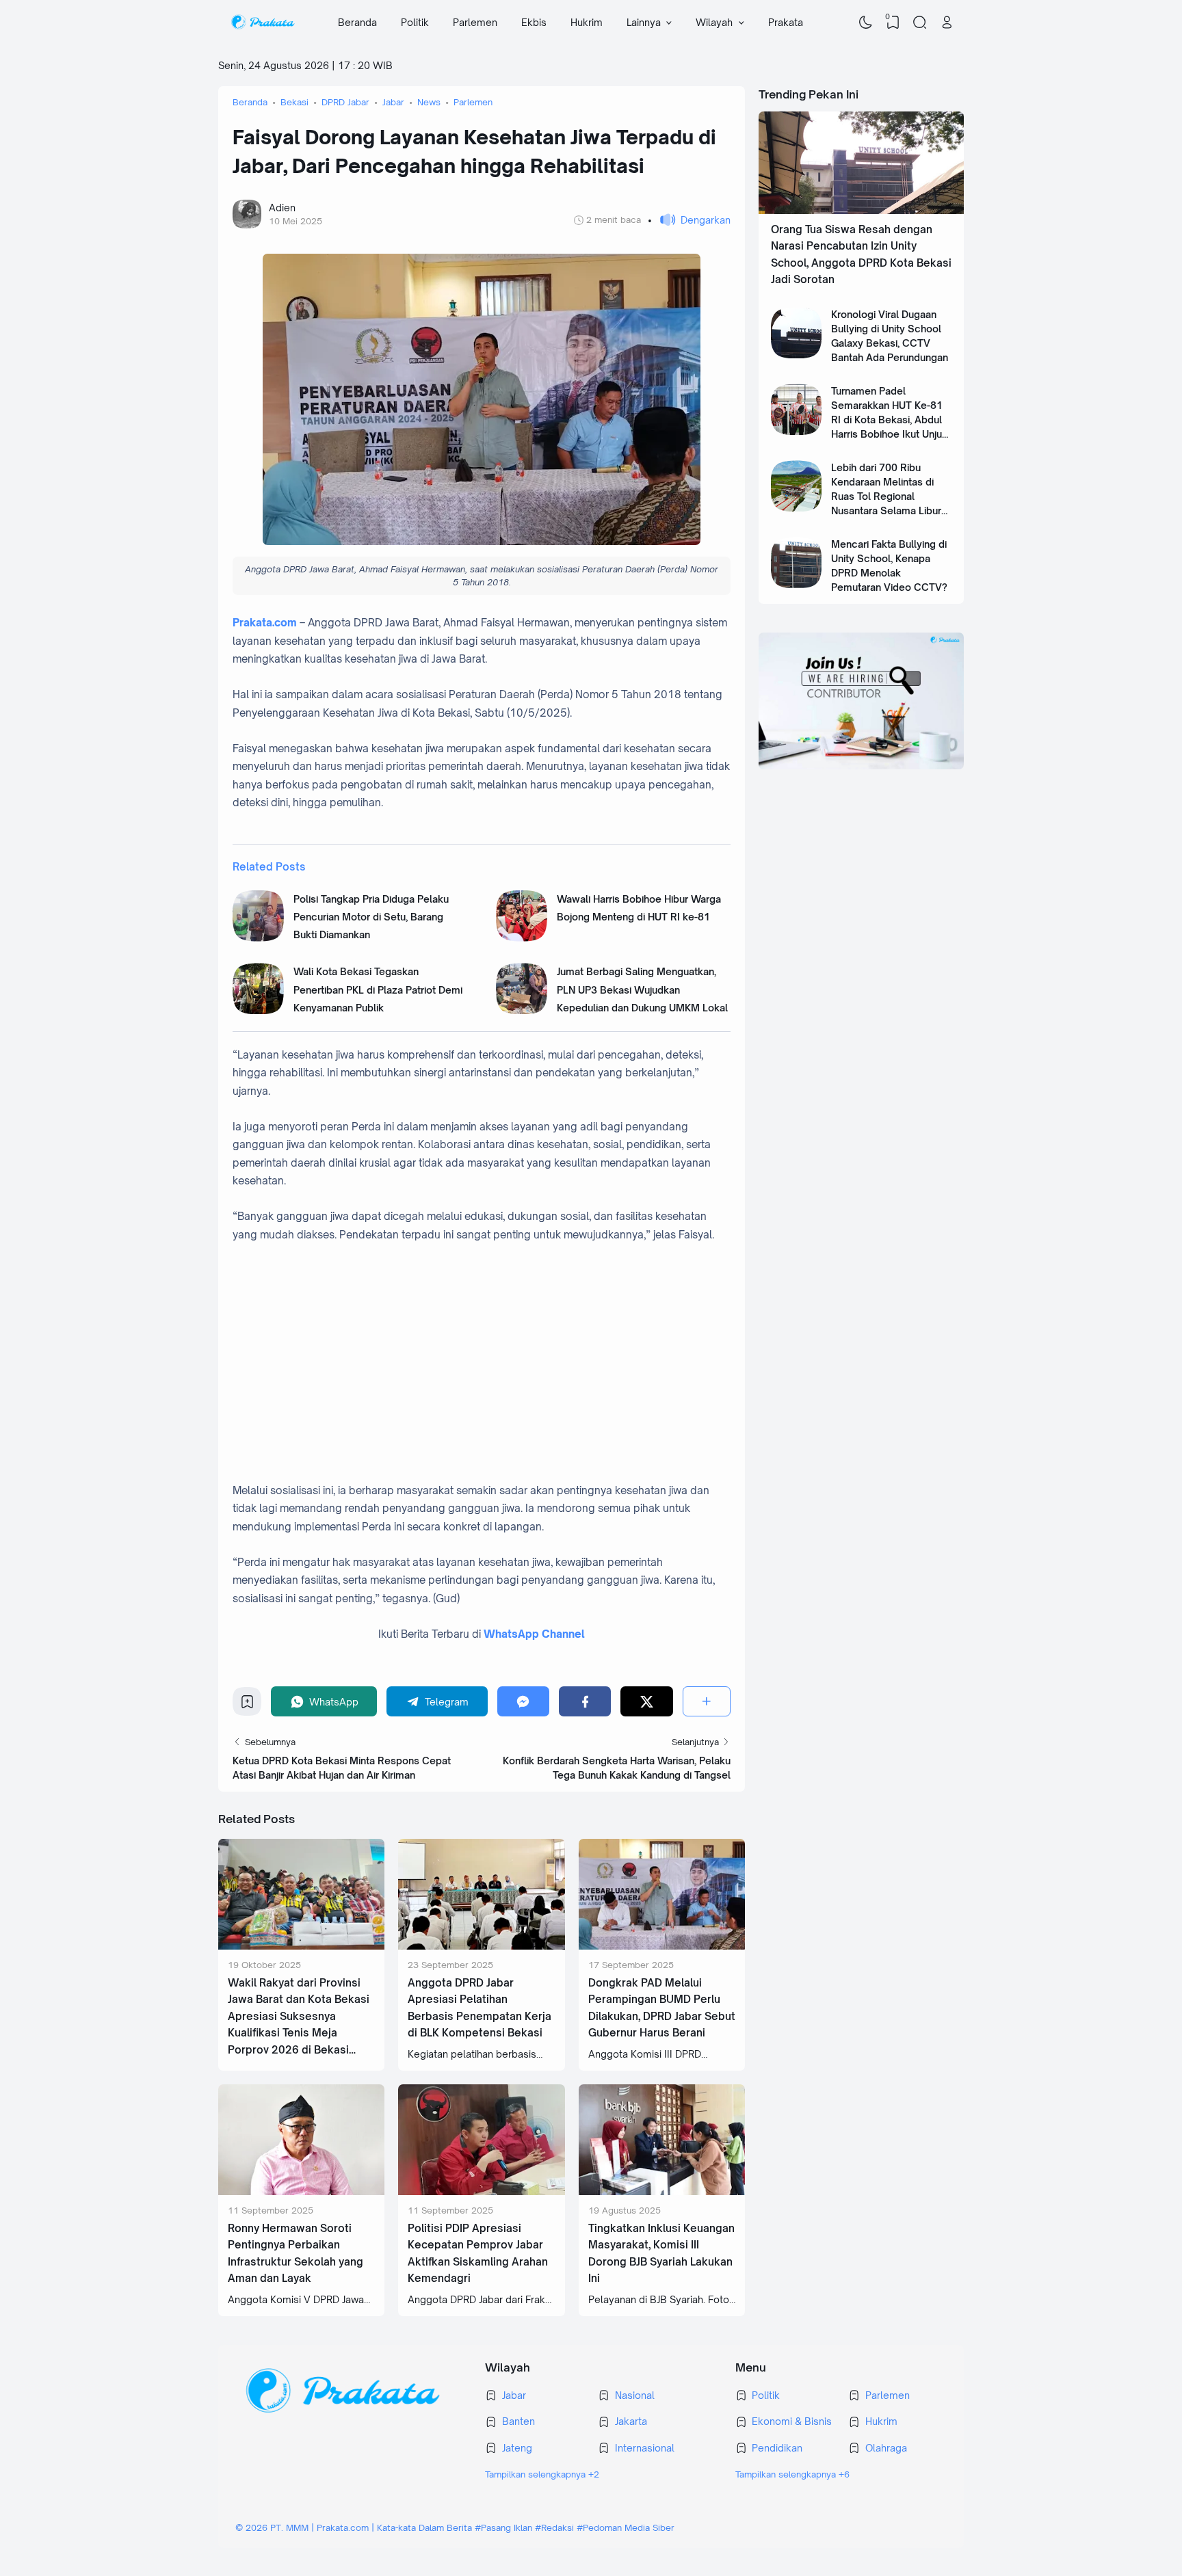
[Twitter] (646, 1701)
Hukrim (587, 22)
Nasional (635, 2395)
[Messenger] (523, 1701)
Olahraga (886, 2448)
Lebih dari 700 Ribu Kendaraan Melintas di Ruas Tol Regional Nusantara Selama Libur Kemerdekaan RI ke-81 (886, 496)
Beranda (357, 22)
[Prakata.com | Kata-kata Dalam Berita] (262, 23)
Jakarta (631, 2421)
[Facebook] (585, 1701)
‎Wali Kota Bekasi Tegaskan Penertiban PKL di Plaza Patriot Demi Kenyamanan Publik (378, 990)
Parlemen (475, 22)
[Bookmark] (247, 1705)
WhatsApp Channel (534, 1634)
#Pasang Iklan (503, 2527)
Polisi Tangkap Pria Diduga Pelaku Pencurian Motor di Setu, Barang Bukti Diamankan (371, 917)
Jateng (517, 2448)
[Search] (920, 23)
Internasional (645, 2448)
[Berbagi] (707, 1701)
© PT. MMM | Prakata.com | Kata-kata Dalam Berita (354, 2527)
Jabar (514, 2395)
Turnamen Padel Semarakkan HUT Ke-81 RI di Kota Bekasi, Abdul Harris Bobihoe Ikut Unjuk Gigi (889, 420)
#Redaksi (554, 2527)
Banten (518, 2421)
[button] (689, 220)
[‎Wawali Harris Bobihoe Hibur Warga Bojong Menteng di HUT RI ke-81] (522, 938)
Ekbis (534, 22)
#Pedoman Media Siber (626, 2527)
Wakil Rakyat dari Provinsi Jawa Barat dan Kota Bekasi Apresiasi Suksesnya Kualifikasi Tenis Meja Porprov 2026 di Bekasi (299, 2016)
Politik (415, 22)
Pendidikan (777, 2448)
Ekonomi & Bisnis (792, 2421)
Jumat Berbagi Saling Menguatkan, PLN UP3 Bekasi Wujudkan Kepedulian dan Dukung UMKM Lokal (642, 990)
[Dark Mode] (866, 23)
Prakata (786, 22)
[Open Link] (947, 23)
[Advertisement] (496, 1372)
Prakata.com (265, 623)
